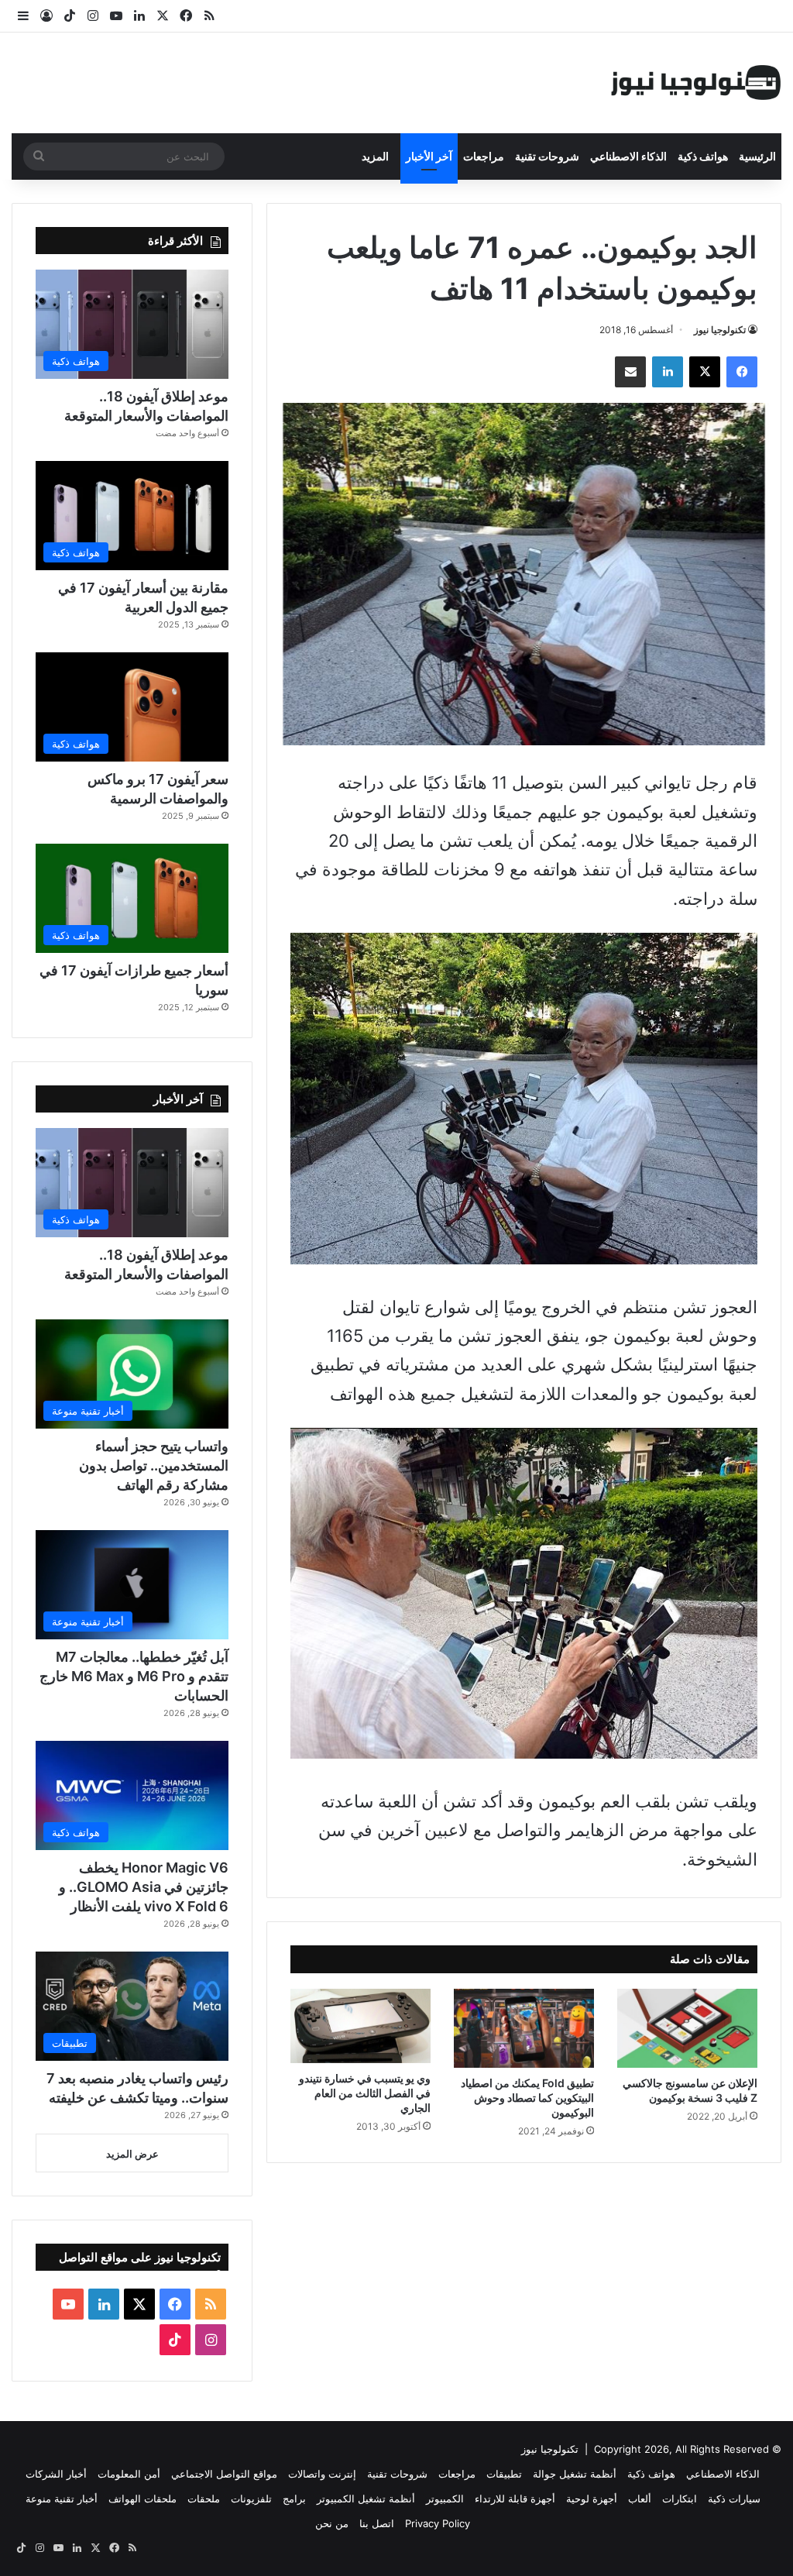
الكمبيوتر (445, 2499)
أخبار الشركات (56, 2474)
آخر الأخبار (429, 156)
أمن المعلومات (129, 2474)
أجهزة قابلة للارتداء (515, 2499)
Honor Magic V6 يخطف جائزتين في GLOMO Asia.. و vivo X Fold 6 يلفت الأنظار (144, 1887)
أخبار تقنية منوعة (62, 2499)
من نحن (332, 2523)
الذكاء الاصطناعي (628, 156)
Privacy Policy (438, 2523)
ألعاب (640, 2499)
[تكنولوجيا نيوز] (696, 83)
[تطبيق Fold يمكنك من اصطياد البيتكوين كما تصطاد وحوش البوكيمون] (524, 2028)
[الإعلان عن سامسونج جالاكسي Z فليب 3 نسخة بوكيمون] (687, 2028)
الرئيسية (757, 156)
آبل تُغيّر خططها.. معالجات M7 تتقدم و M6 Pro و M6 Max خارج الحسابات (134, 1676)
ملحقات (204, 2499)
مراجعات (484, 156)
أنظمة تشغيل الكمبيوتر (366, 2499)
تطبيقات (504, 2474)
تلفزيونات (251, 2499)
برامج (294, 2499)
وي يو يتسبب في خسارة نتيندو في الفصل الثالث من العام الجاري (365, 2093)
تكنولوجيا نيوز (720, 330)
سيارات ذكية (734, 2499)
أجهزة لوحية (592, 2499)
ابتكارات (680, 2499)
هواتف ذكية (703, 156)
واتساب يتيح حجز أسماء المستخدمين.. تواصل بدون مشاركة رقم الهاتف (154, 1465)
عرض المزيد (132, 2154)
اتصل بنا (377, 2523)
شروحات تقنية (547, 156)
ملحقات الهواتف (142, 2499)
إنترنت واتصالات (322, 2474)
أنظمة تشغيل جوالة (575, 2474)
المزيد (375, 156)
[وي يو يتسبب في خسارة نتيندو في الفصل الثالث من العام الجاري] (360, 2026)
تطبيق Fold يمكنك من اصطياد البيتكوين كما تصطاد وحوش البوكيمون (527, 2098)
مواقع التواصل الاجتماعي (224, 2474)
